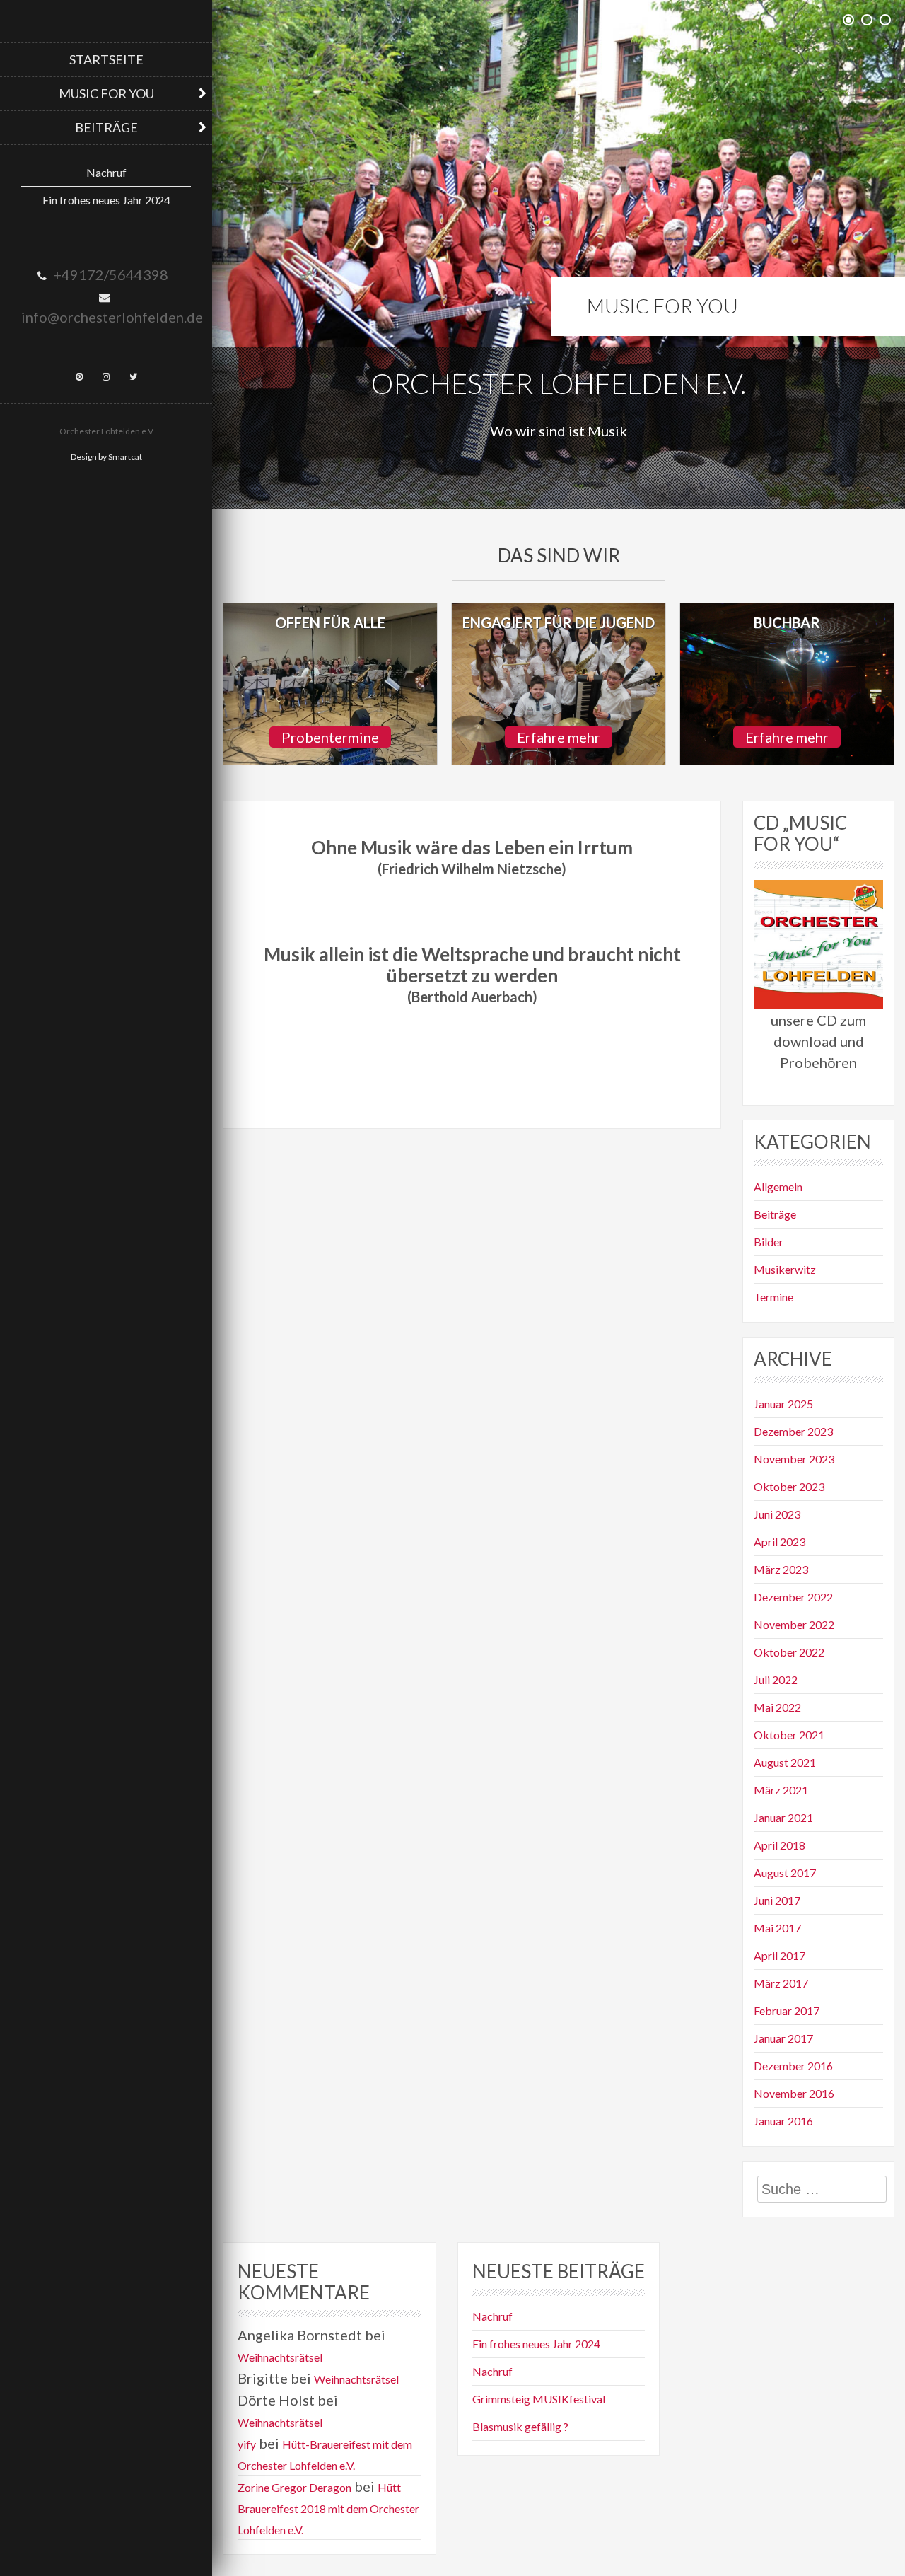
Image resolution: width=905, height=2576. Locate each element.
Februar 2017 (787, 2011)
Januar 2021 (783, 1817)
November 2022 (794, 1624)
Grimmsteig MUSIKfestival (539, 2399)
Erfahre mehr (559, 737)
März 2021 (781, 1790)
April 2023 (780, 1542)
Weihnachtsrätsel (280, 2357)
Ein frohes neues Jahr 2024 (106, 200)
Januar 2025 (783, 1404)
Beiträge (106, 127)
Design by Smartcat (106, 457)
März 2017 (781, 1983)
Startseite (106, 59)
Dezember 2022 (793, 1597)
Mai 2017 (777, 1928)
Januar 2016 (783, 2121)
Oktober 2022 (789, 1652)
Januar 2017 (783, 2038)
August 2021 (785, 1762)
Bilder (769, 1242)
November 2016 (794, 2093)
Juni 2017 (777, 1900)
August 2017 (785, 1873)
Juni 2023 (777, 1514)
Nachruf (106, 172)
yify (247, 2444)
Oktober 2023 (789, 1486)
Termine (773, 1297)
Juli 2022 (776, 1679)
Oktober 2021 (789, 1735)
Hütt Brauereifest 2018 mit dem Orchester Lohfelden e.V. (328, 2508)
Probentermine (330, 737)
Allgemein (778, 1187)
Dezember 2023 (793, 1431)
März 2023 (781, 1569)
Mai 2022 (777, 1707)
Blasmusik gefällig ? (520, 2426)
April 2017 (780, 1955)
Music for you (106, 93)
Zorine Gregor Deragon (294, 2487)
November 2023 (794, 1459)
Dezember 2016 (793, 2066)
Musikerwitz (785, 1269)
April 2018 (780, 1845)
